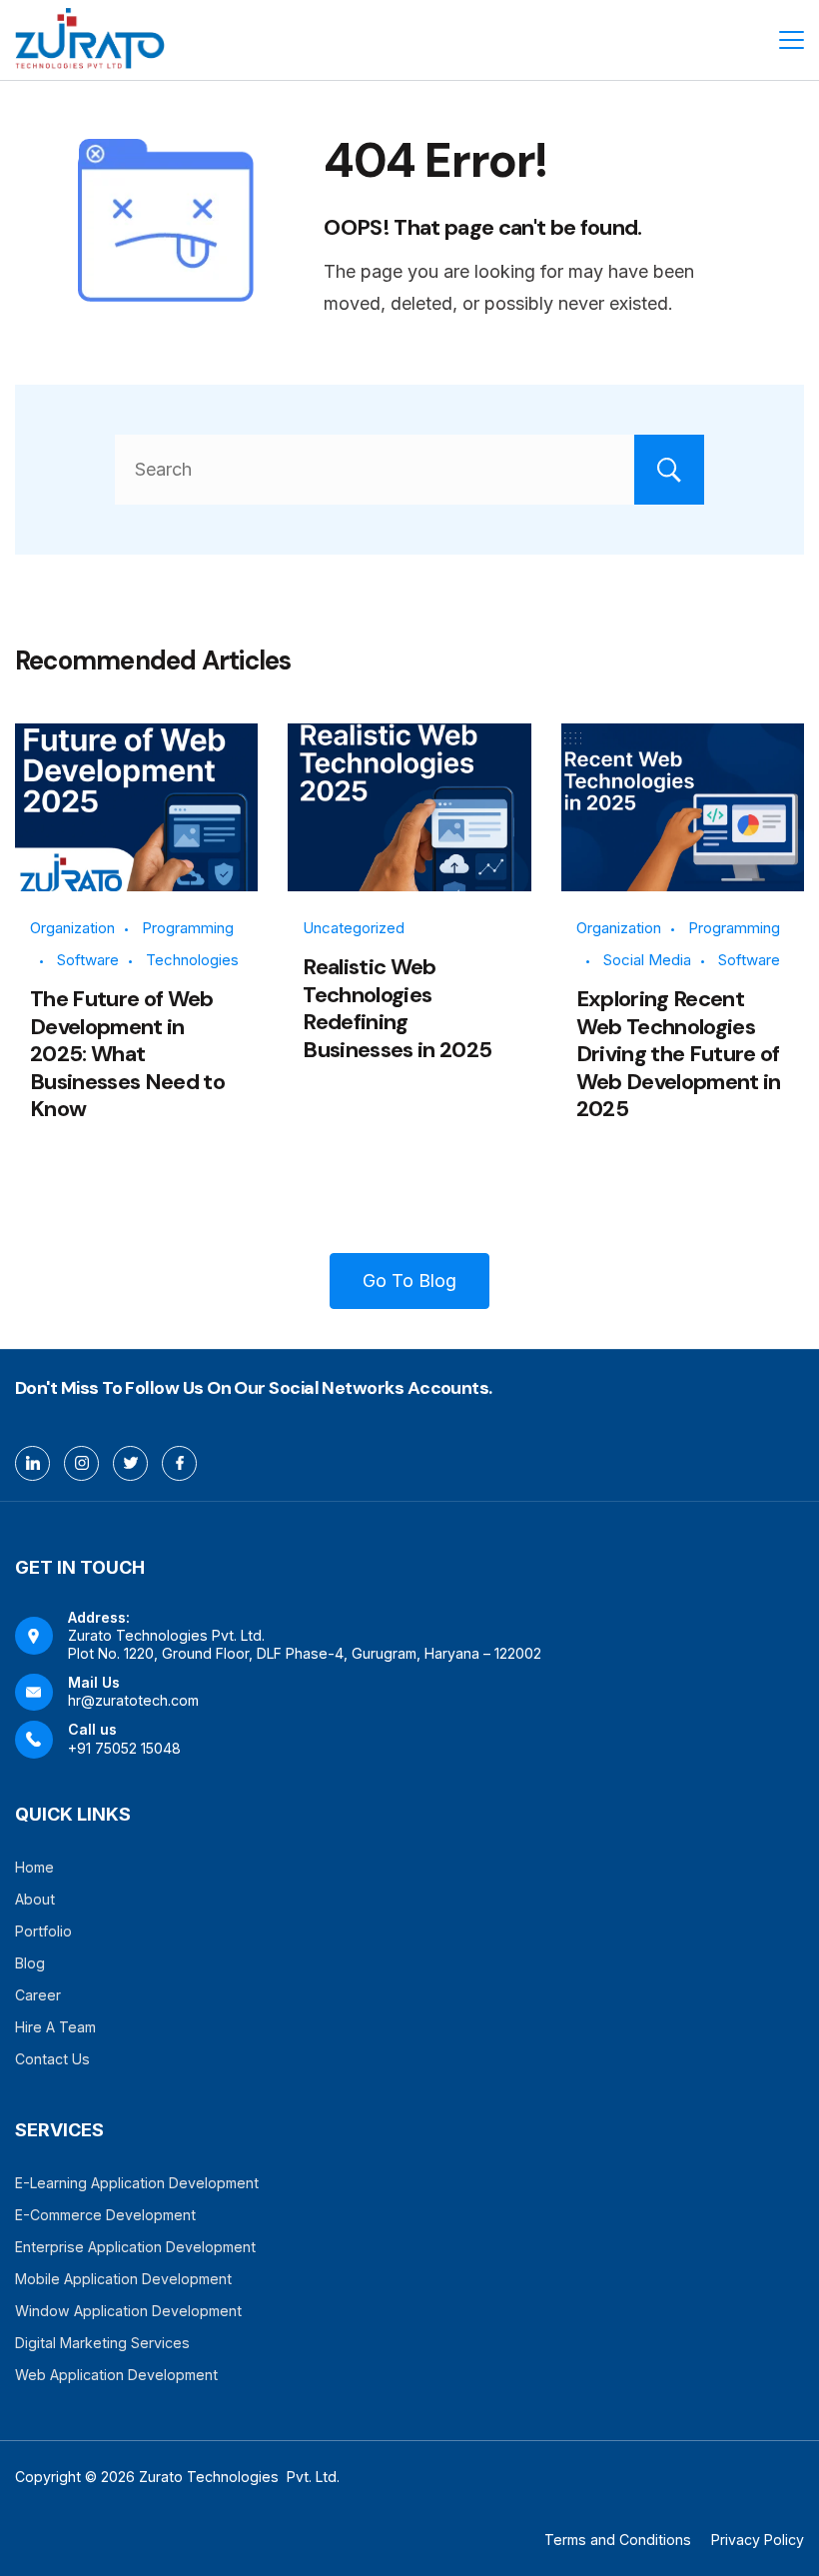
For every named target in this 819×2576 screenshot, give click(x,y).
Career (38, 1995)
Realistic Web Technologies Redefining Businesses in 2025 (397, 1008)
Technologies (192, 960)
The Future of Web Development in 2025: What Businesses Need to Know (127, 1054)
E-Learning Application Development (137, 2183)
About (35, 1899)
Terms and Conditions (618, 2540)
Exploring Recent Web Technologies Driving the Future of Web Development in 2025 (679, 1054)
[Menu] (792, 40)
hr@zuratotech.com (133, 1700)
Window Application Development (128, 2311)
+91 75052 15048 (124, 1748)
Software (88, 960)
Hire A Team (55, 2027)
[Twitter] (130, 1463)
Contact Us (52, 2059)
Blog (30, 1963)
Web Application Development (116, 2375)
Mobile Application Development (123, 2279)
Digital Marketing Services (102, 2343)
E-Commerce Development (105, 2215)
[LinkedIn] (32, 1463)
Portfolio (43, 1931)
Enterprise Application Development (135, 2247)
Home (34, 1867)
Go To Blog (409, 1281)
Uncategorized (354, 928)
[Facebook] (179, 1463)
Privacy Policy (758, 2540)
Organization (72, 928)
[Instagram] (81, 1463)
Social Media (647, 960)
